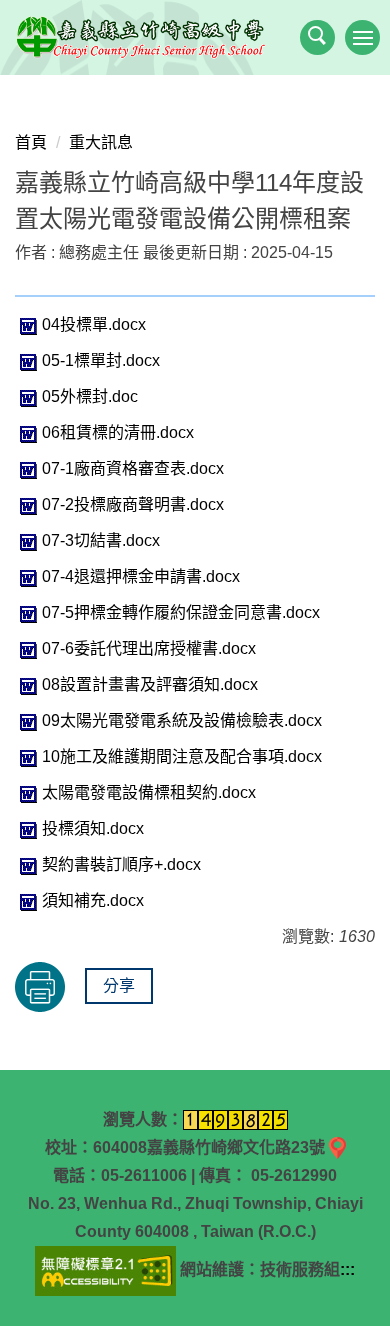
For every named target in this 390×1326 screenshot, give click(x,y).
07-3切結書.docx (101, 540)
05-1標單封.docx (101, 360)
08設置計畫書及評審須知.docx (150, 684)
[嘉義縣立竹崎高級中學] (195, 37)
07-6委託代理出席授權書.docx (149, 648)
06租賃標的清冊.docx (118, 432)
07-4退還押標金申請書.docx (141, 576)
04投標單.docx (94, 324)
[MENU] (362, 37)
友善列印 (40, 987)
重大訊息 (101, 142)
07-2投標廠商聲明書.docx (133, 504)
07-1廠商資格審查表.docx (133, 468)
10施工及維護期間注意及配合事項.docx (182, 756)
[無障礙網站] (105, 1269)
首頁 (31, 142)
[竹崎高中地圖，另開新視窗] (337, 1147)
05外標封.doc (90, 396)
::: (347, 1269)
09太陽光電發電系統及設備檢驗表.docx (182, 720)
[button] (317, 37)
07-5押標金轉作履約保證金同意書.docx (181, 612)
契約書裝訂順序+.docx (121, 864)
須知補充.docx (93, 900)
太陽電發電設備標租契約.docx (149, 792)
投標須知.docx (93, 828)
